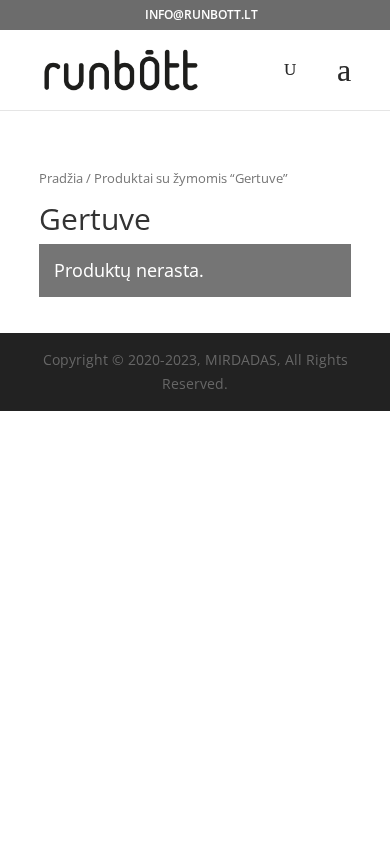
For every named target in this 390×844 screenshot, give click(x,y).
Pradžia (61, 178)
